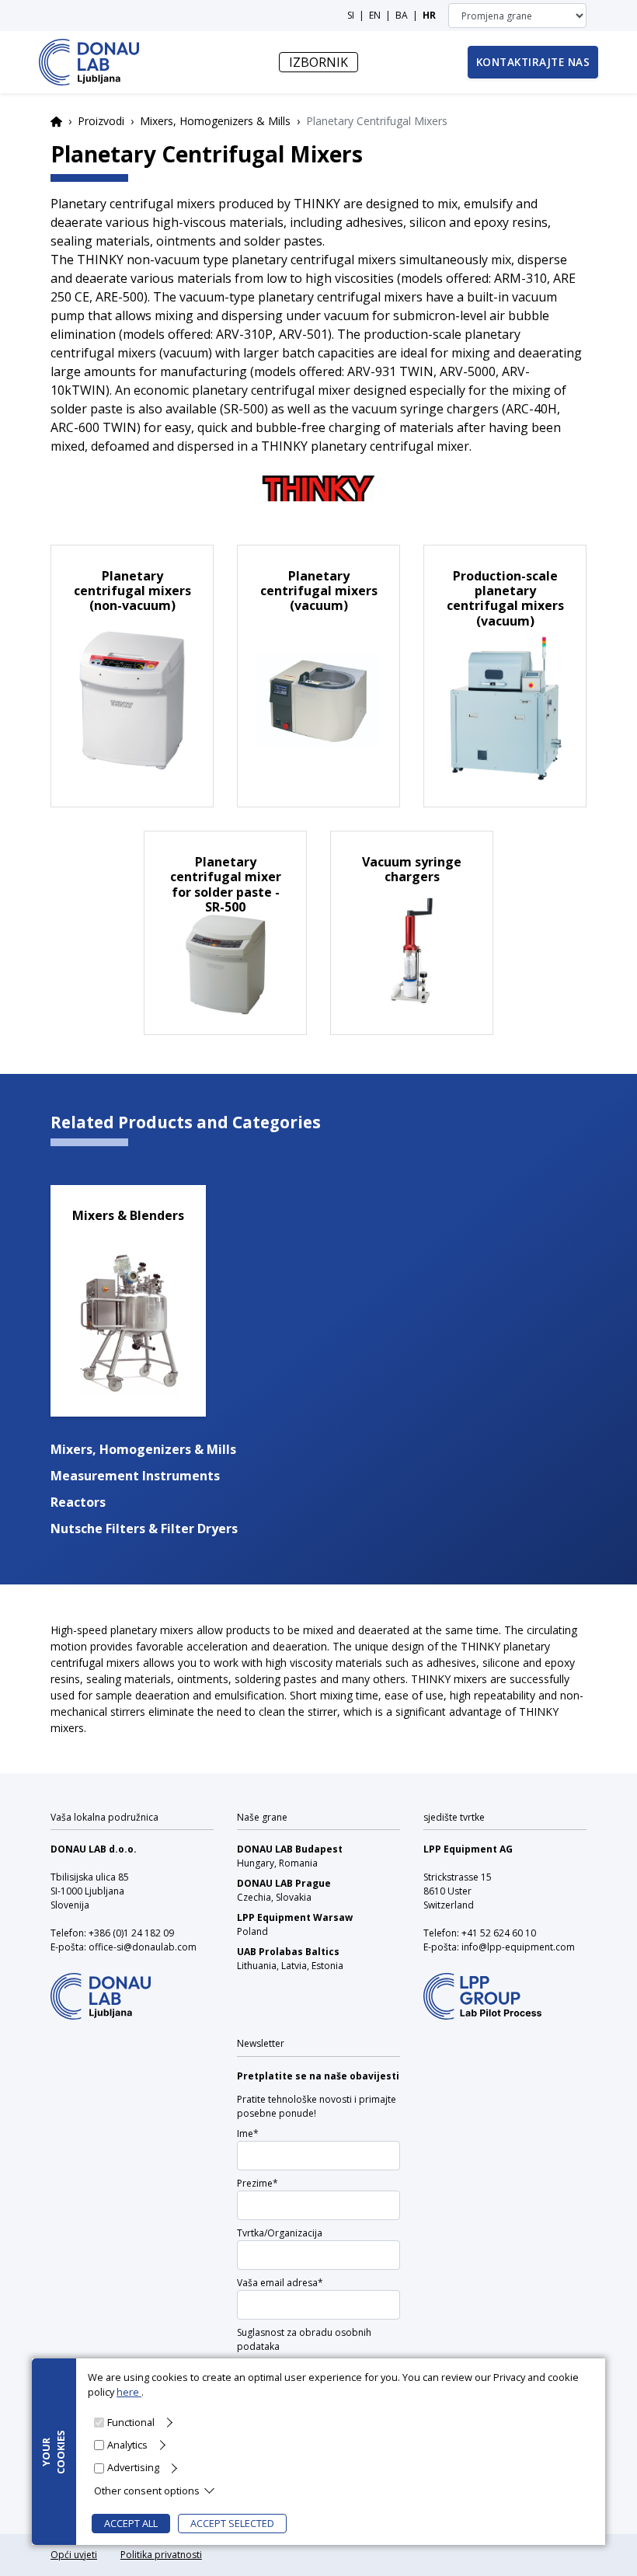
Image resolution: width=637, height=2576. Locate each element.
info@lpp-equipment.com (518, 1947)
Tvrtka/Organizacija (280, 2233)
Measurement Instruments (135, 1476)
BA (402, 15)
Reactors (78, 1502)
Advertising (133, 2467)
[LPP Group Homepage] (101, 1986)
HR (429, 15)
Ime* (248, 2133)
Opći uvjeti (74, 2555)
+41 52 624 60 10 (499, 1933)
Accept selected (232, 2523)
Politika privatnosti (161, 2555)
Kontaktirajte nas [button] (533, 62)
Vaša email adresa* (280, 2283)
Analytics (127, 2445)
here (129, 2392)
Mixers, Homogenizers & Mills (215, 121)
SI (351, 15)
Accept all (131, 2523)
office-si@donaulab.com (143, 1947)
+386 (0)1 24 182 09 (131, 1933)
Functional (131, 2422)
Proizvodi (101, 121)
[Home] (89, 62)
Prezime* (258, 2183)
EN (375, 15)
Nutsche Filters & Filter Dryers (144, 1529)
